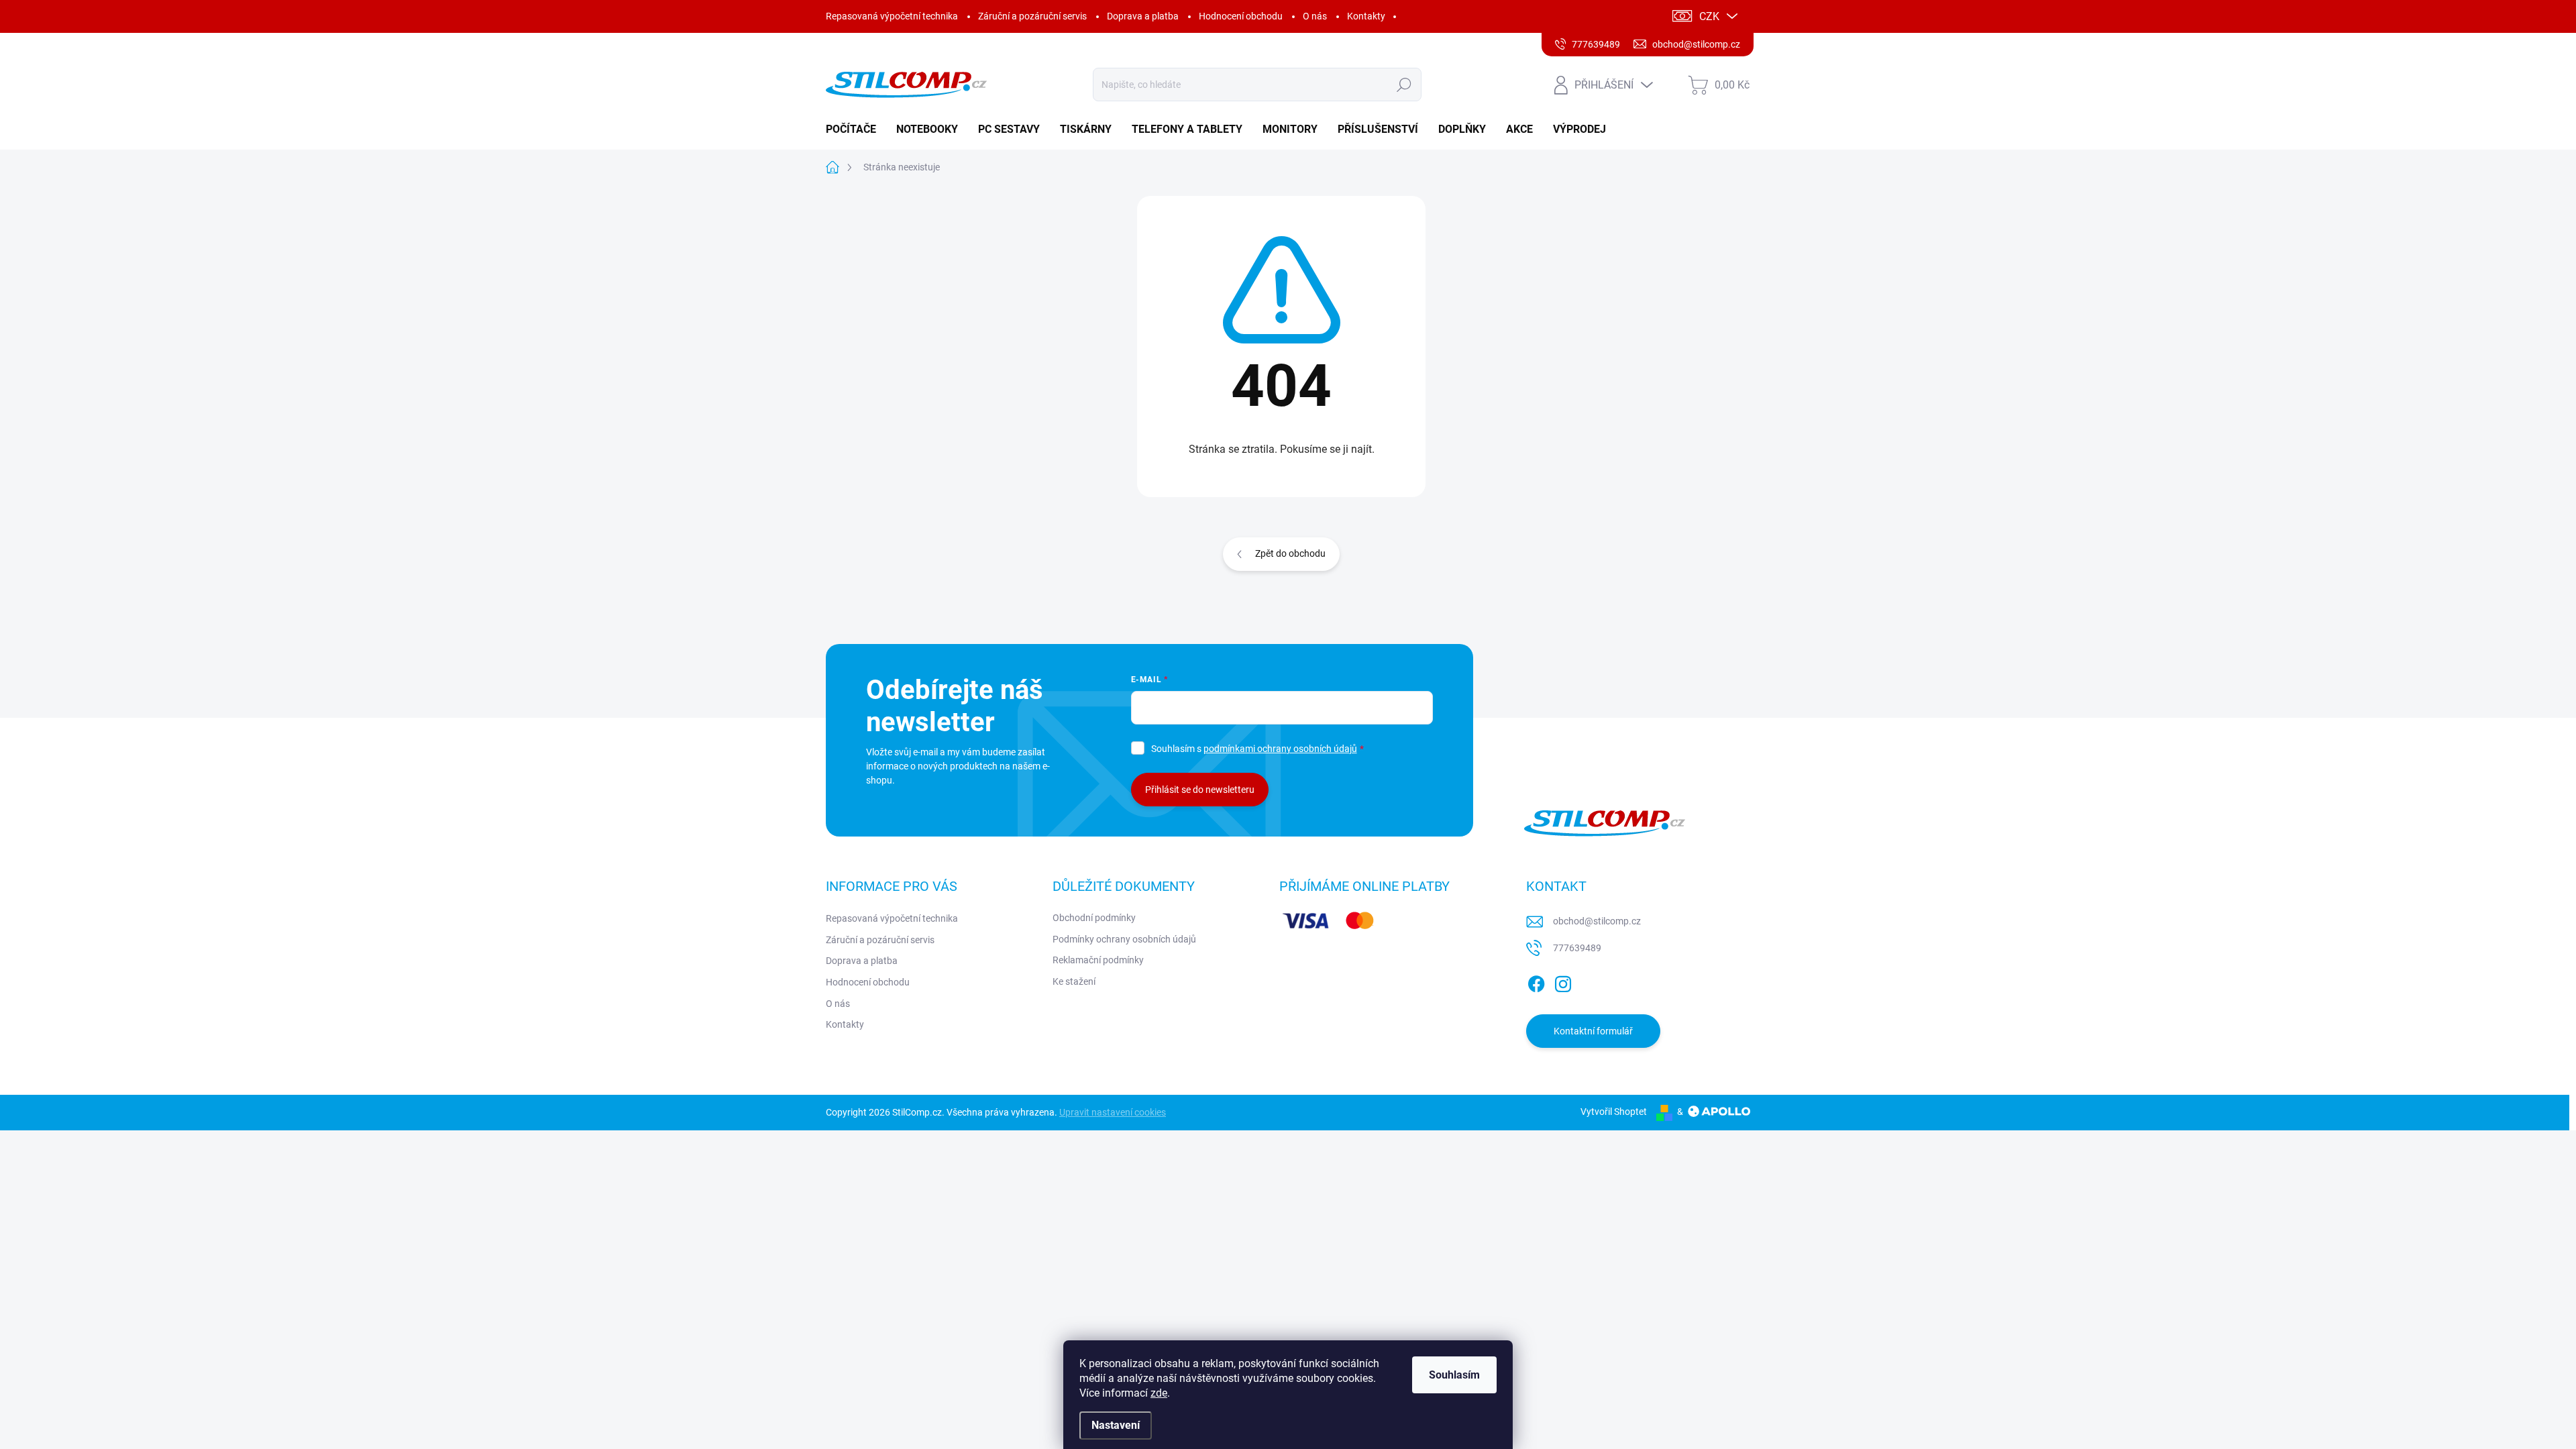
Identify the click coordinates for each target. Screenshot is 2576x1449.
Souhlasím (1454, 1375)
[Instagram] (1563, 981)
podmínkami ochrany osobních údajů (1280, 749)
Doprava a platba (1143, 16)
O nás (1315, 16)
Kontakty (1366, 16)
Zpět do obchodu (1290, 553)
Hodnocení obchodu (1241, 16)
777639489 (1577, 948)
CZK (1709, 16)
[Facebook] (1536, 981)
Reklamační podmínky (1098, 960)
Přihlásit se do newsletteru (1200, 790)
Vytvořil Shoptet (1614, 1112)
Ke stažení (1074, 981)
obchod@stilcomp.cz (1597, 921)
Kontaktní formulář (1593, 1031)
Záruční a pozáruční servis (1032, 16)
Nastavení (1116, 1425)
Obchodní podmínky (1094, 918)
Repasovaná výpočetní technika (892, 16)
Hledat (1404, 85)
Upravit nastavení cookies (1113, 1112)
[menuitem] (856, 129)
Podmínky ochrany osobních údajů (1124, 939)
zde (1159, 1393)
